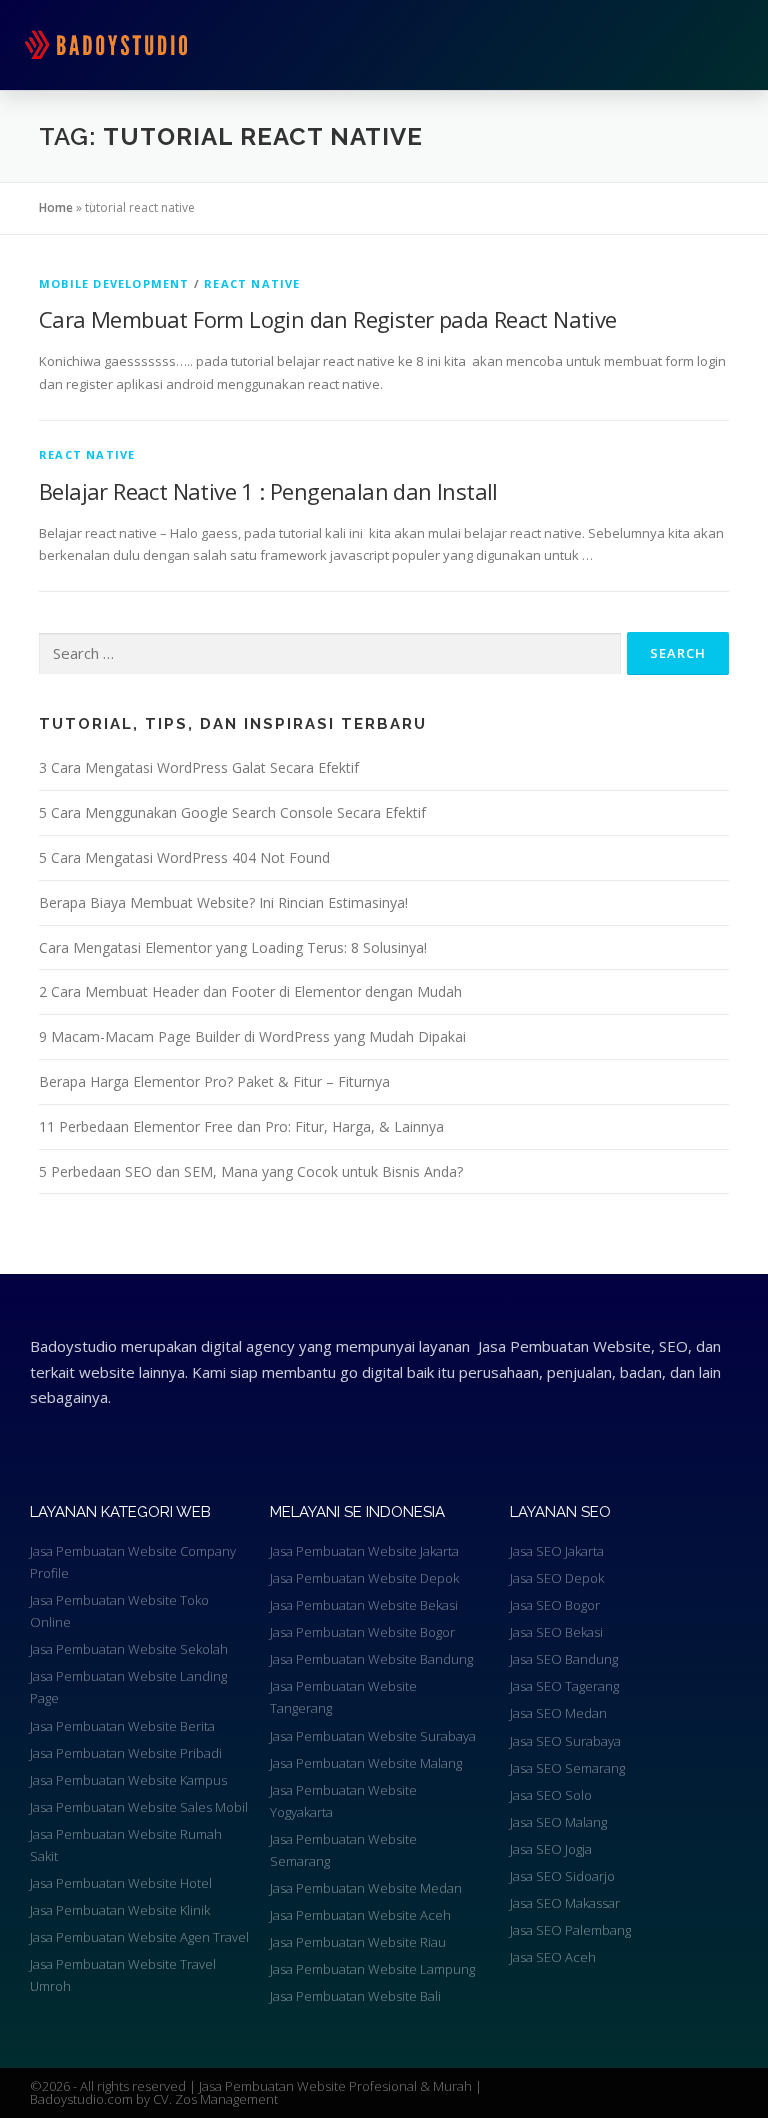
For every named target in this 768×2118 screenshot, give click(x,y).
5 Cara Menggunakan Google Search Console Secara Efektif (232, 812)
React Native (252, 283)
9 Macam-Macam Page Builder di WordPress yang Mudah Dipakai (252, 1036)
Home (56, 207)
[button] (551, 45)
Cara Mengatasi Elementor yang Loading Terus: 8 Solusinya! (233, 947)
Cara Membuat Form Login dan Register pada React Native (328, 319)
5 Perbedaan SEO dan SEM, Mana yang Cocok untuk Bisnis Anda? (251, 1171)
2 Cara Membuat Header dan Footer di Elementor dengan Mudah (250, 991)
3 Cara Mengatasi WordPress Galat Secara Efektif (199, 767)
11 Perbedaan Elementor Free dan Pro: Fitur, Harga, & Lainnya (241, 1126)
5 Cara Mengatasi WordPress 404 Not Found (184, 857)
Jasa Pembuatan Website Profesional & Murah (337, 2086)
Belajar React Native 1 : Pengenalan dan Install (268, 491)
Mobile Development (114, 283)
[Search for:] (330, 654)
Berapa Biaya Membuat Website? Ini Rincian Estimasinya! (223, 902)
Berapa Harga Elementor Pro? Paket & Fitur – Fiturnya (214, 1081)
